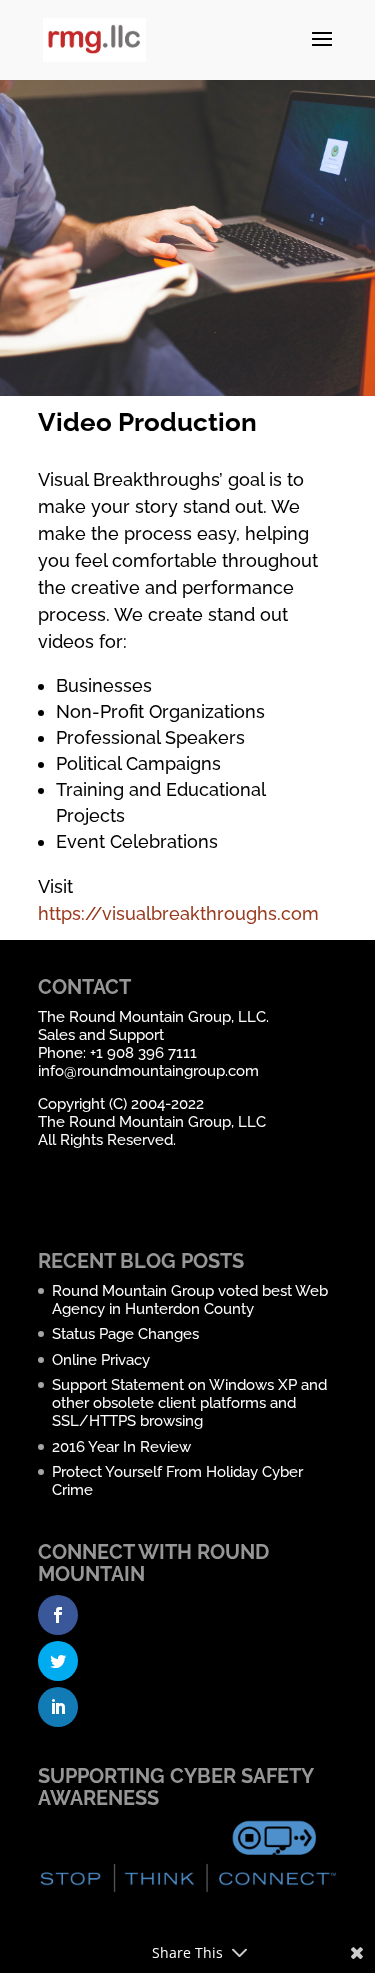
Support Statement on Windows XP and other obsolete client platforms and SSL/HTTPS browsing (189, 1403)
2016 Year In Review (121, 1447)
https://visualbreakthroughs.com (178, 913)
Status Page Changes (125, 1334)
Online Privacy (101, 1360)
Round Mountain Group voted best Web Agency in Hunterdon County (190, 1300)
